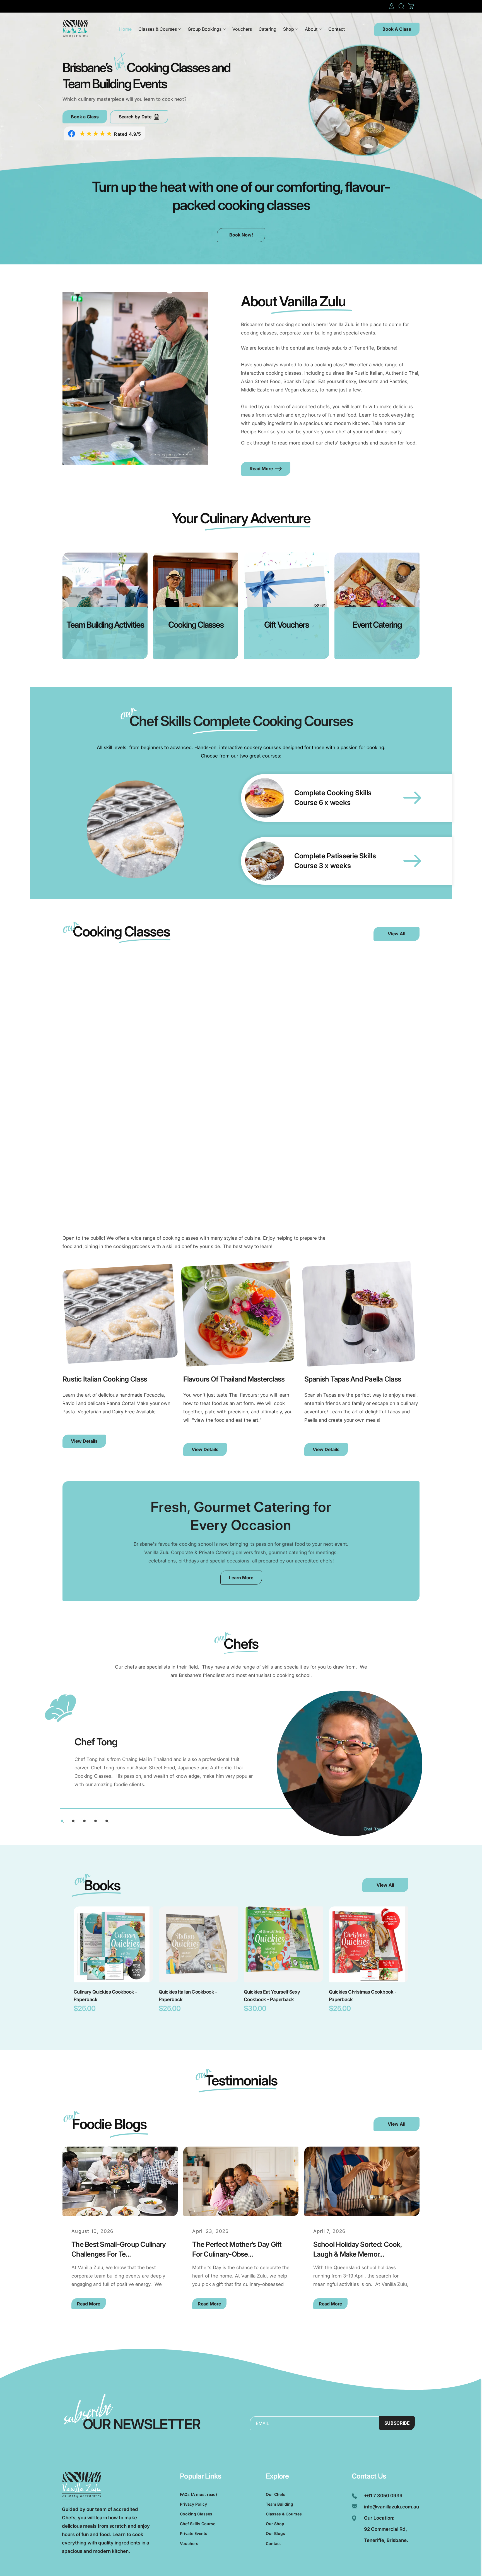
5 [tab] (107, 1821)
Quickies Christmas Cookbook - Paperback (363, 1996)
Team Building (279, 2504)
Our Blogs (275, 2533)
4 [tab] (96, 1821)
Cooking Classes (196, 2514)
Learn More (241, 1578)
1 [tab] (62, 1821)
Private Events (194, 2533)
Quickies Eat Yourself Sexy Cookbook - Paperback (272, 1996)
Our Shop (275, 2524)
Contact (273, 2543)
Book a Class (85, 117)
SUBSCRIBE (397, 2423)
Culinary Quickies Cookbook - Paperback (105, 1996)
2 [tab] (73, 1821)
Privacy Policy (193, 2504)
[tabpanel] (241, 1762)
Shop (289, 29)
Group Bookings (205, 29)
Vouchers (189, 2543)
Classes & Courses (158, 29)
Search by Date (135, 117)
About (311, 29)
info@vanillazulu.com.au (391, 2507)
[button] (401, 6)
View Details (84, 1441)
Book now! (241, 235)
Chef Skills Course (198, 2524)
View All (397, 934)
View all (385, 1885)
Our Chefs (276, 2494)
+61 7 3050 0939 (383, 2496)
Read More (261, 469)
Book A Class (397, 29)
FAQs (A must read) (198, 2494)
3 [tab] (84, 1821)
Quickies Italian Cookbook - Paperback (188, 1996)
